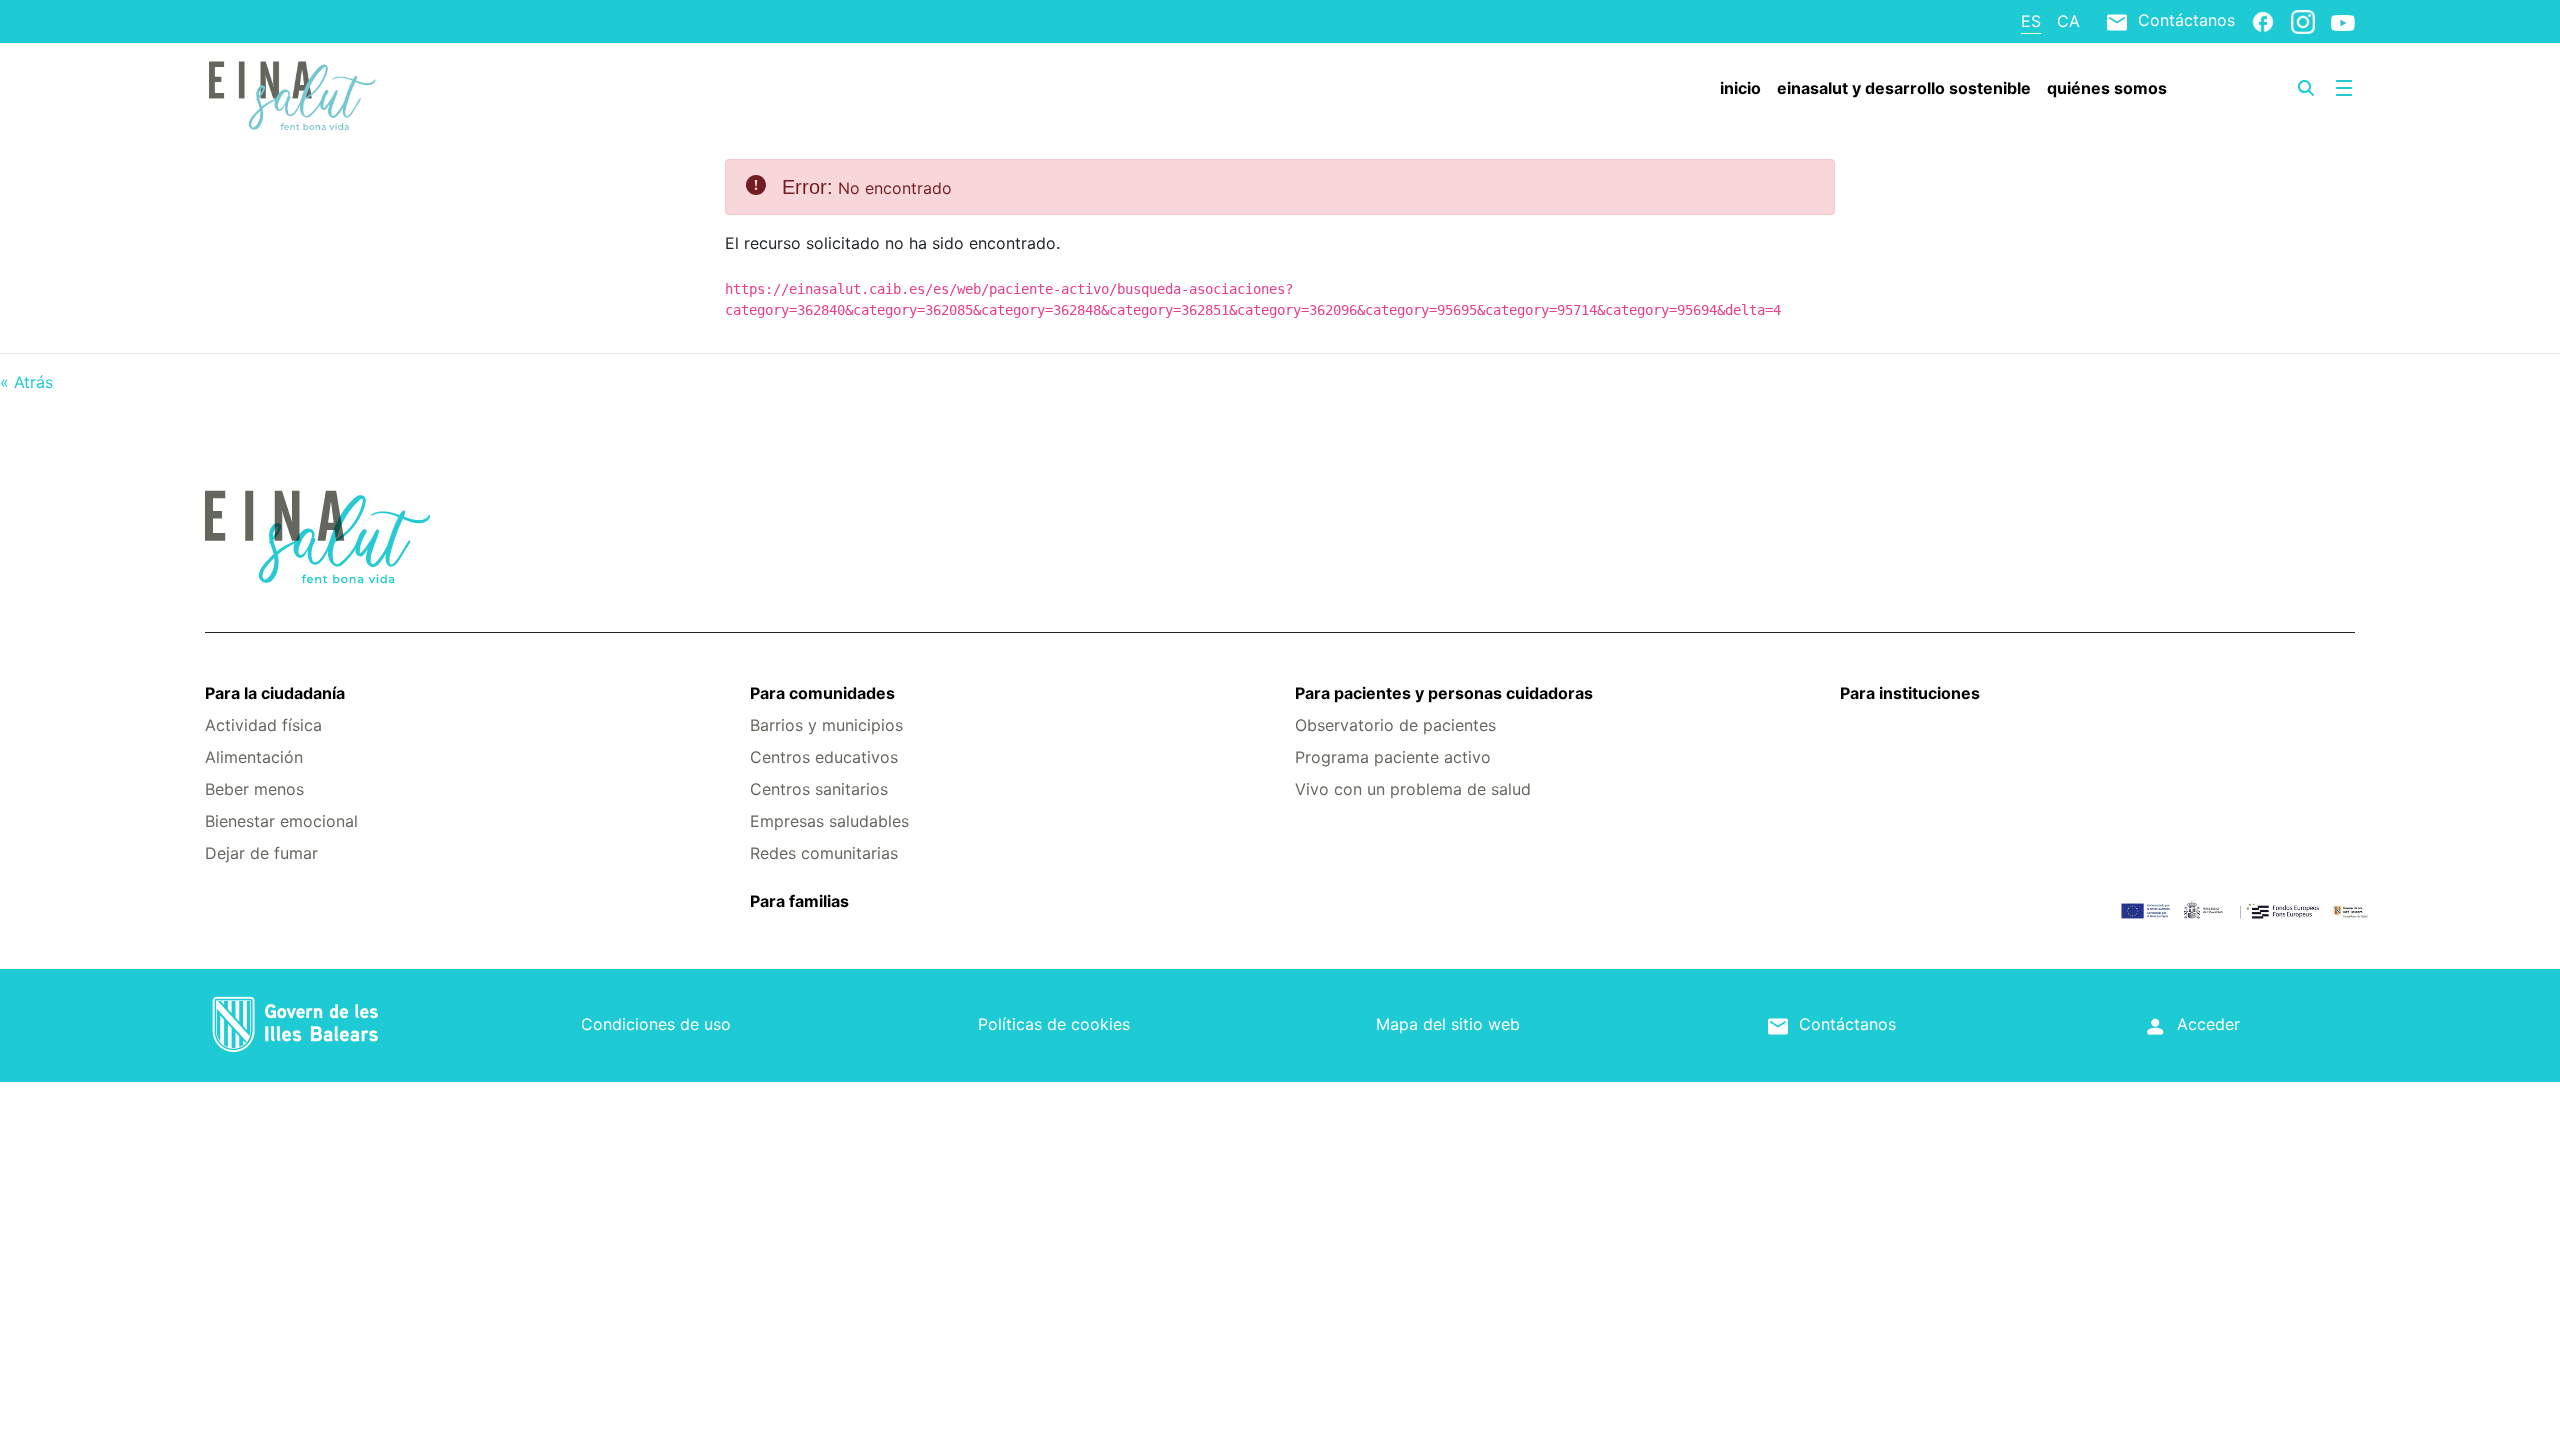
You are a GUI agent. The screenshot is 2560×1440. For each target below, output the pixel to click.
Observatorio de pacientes (1395, 725)
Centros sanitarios (819, 789)
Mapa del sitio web (1448, 1024)
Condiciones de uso (656, 1024)
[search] (2306, 88)
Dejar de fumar (261, 853)
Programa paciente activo (1393, 757)
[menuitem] (1740, 88)
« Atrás (26, 382)
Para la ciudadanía (275, 693)
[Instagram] (2303, 21)
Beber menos (254, 789)
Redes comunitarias (824, 853)
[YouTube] (2343, 22)
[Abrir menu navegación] (2344, 88)
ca (2068, 21)
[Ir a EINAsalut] (384, 93)
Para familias (799, 901)
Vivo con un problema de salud (1413, 789)
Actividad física (263, 725)
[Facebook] (2263, 21)
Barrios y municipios (826, 725)
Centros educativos (824, 757)
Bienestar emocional (281, 821)
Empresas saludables (829, 821)
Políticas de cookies (1054, 1024)
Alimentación (254, 757)
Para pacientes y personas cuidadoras (1444, 693)
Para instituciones (1910, 693)
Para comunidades (822, 693)
